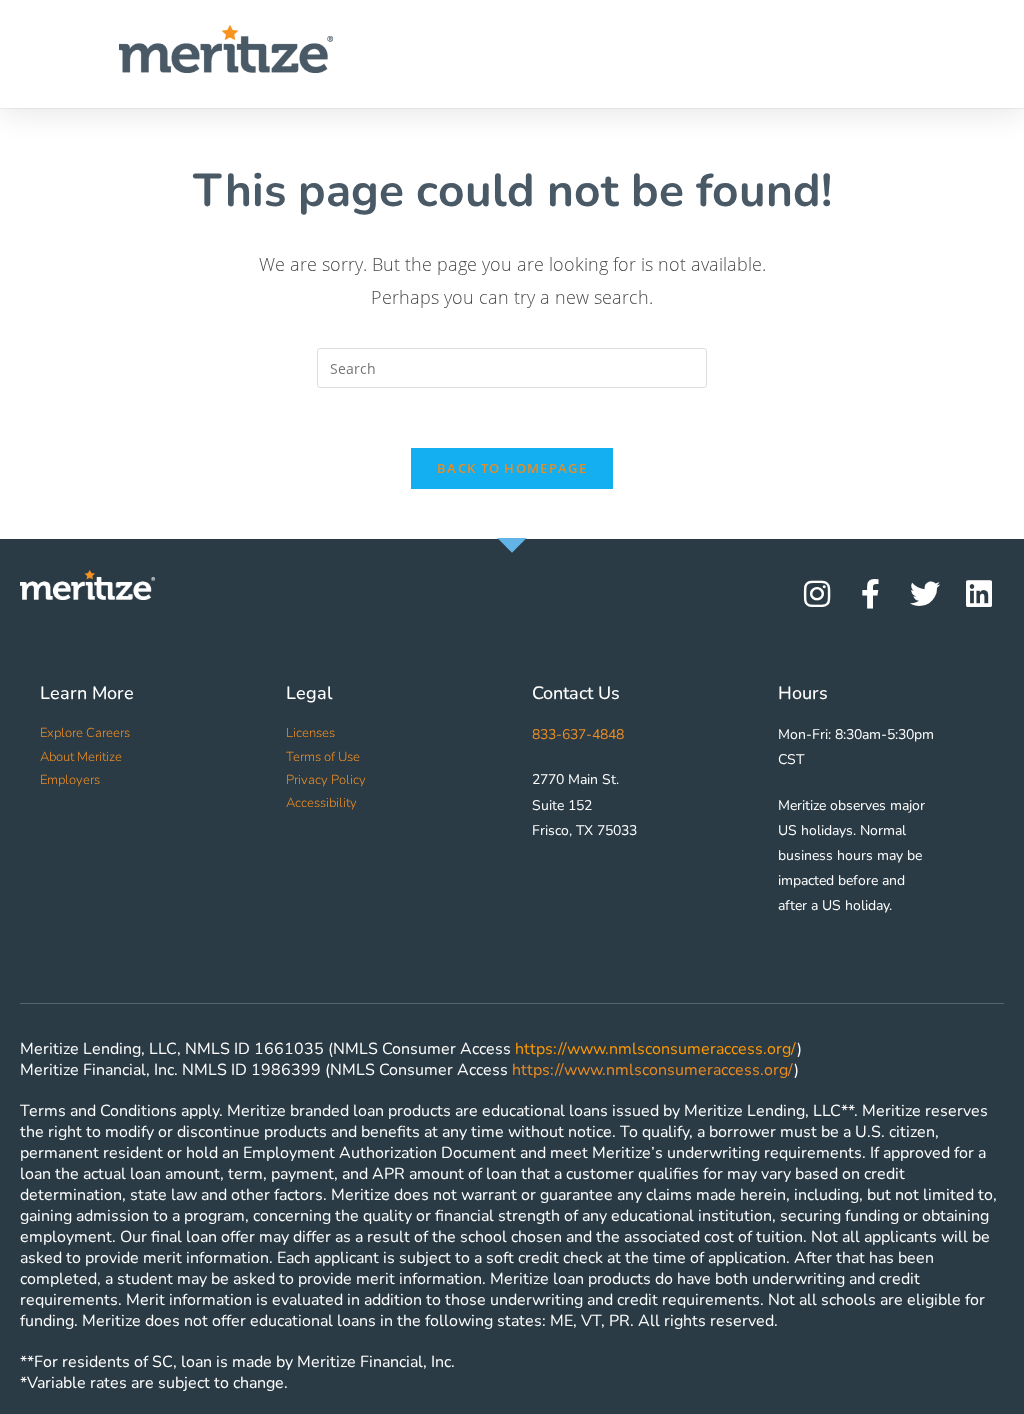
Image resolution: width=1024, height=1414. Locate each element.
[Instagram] (817, 594)
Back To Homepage (512, 468)
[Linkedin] (979, 594)
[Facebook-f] (871, 594)
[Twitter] (925, 594)
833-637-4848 (578, 734)
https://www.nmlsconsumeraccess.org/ (656, 1049)
